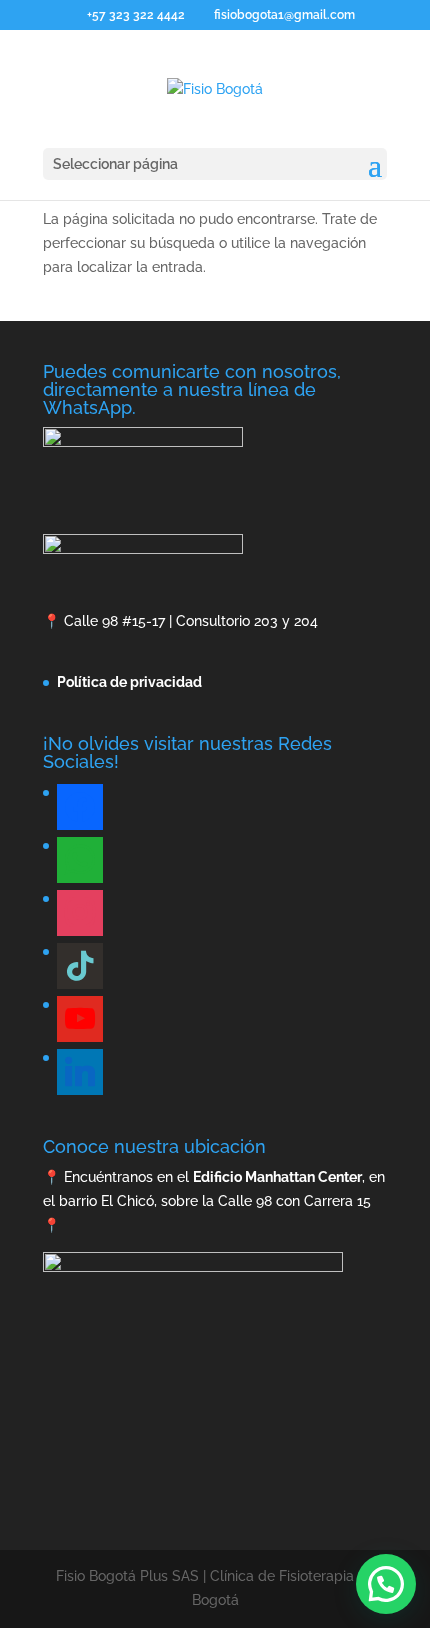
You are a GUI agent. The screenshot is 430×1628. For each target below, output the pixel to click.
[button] (386, 1584)
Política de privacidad (129, 682)
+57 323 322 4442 (136, 15)
